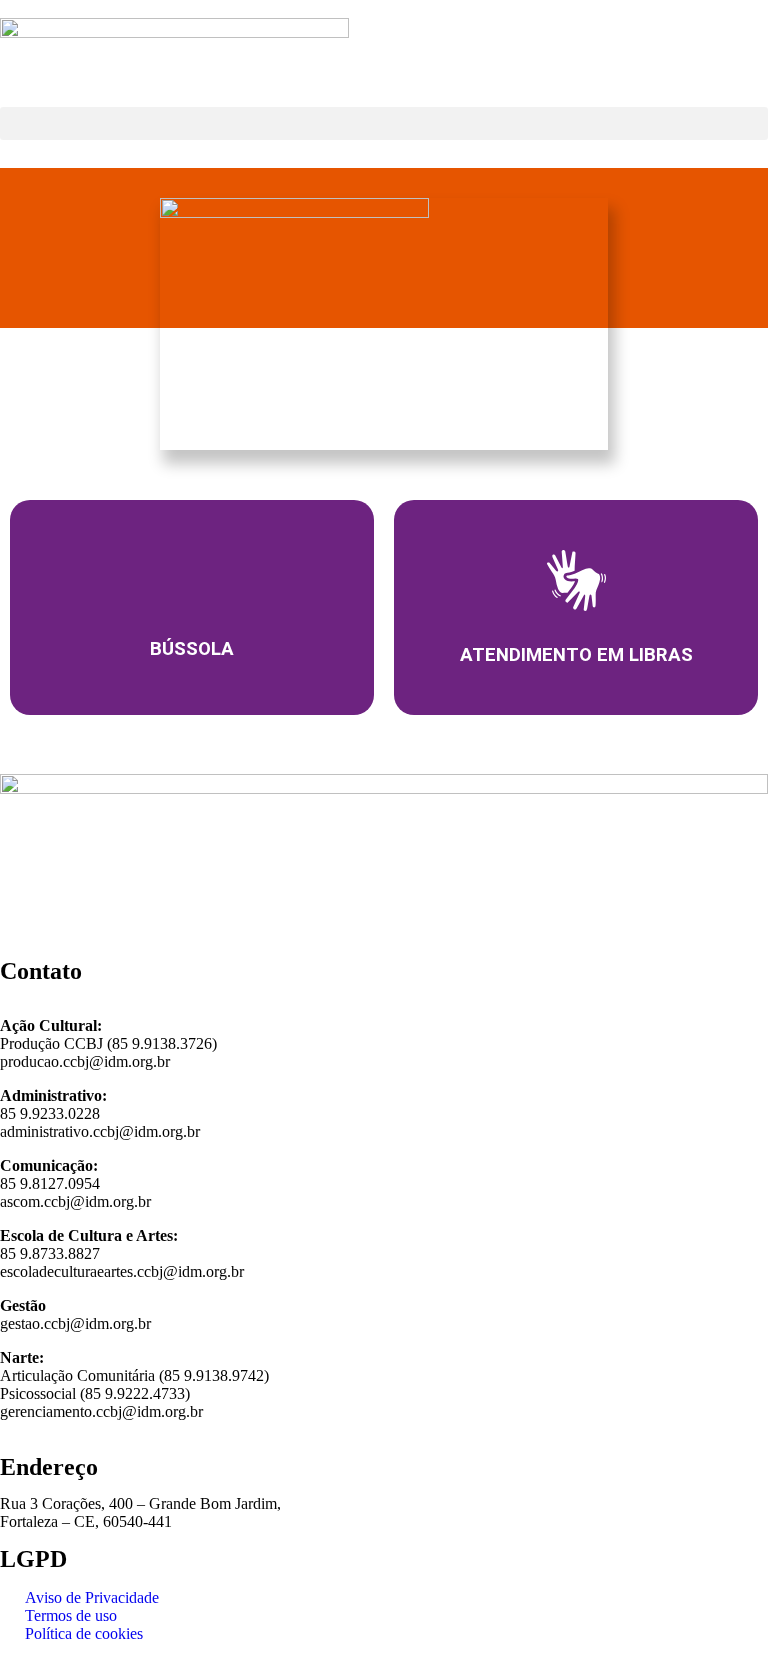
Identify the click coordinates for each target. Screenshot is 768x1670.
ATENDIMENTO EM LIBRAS (576, 655)
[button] (384, 123)
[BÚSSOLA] (192, 580)
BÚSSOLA (192, 649)
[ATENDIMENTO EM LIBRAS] (576, 580)
